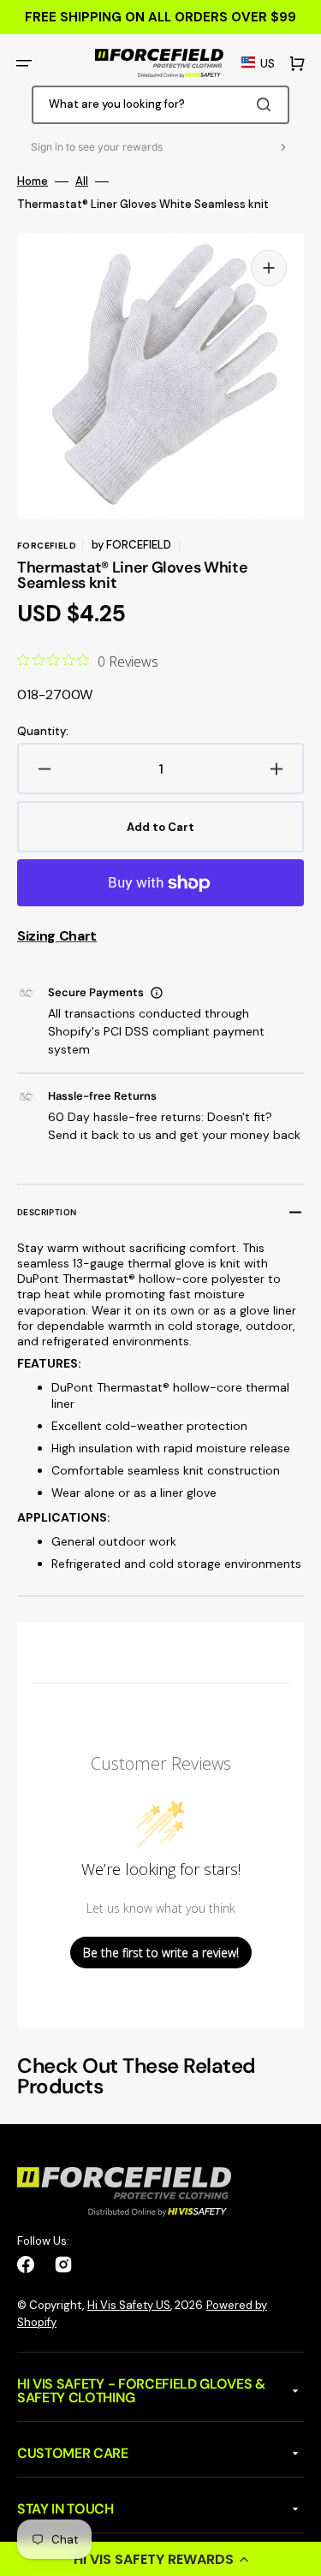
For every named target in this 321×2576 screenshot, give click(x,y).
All (82, 181)
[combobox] (161, 105)
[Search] (267, 104)
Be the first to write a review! (161, 1953)
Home (33, 181)
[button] (160, 2559)
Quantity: (43, 732)
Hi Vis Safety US (129, 2305)
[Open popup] (157, 993)
